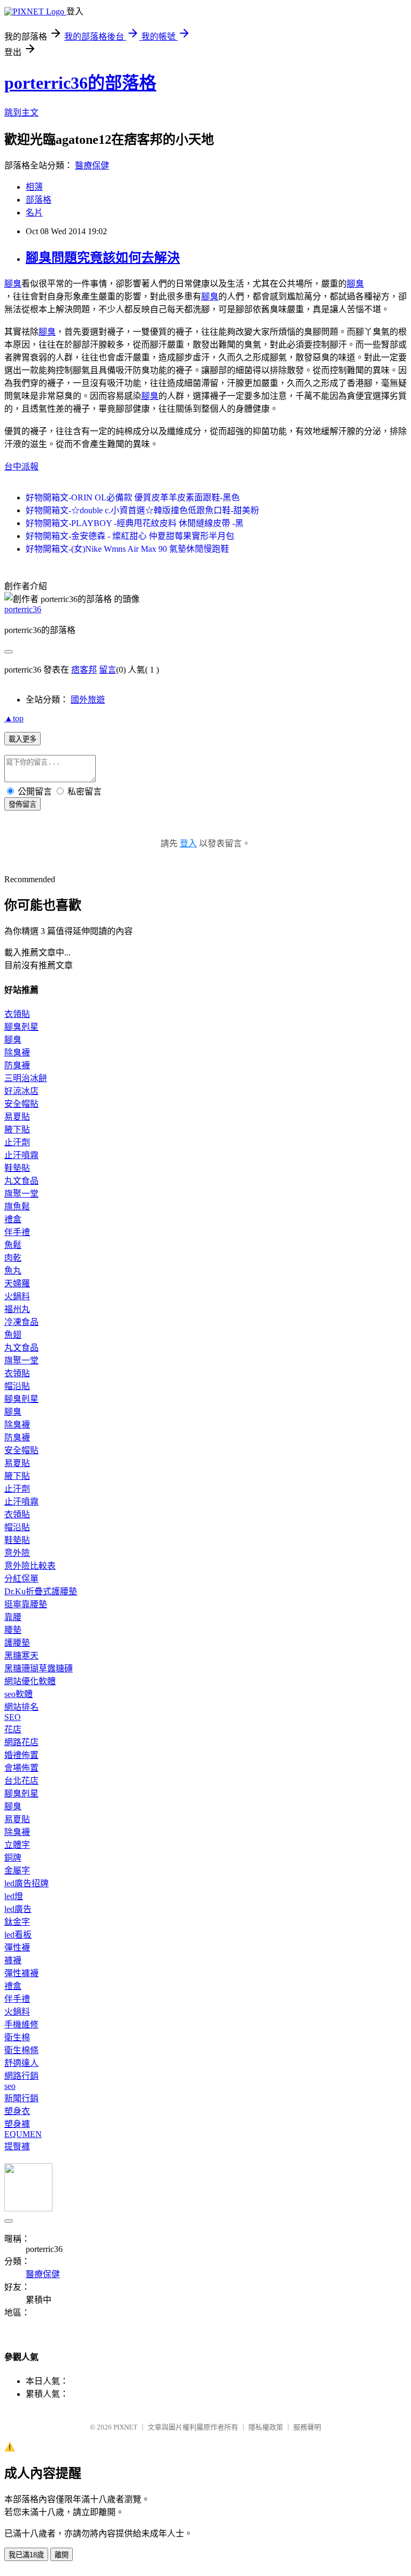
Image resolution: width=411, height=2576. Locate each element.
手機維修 (21, 2024)
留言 (108, 670)
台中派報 (21, 466)
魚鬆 (13, 1245)
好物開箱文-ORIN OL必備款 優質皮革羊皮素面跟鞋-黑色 (133, 498)
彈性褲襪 (21, 1973)
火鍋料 (17, 1296)
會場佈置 (21, 1768)
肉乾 (13, 1258)
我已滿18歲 (26, 2555)
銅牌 (13, 1858)
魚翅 (13, 1335)
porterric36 (23, 609)
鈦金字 (17, 1922)
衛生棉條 (21, 2050)
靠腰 (13, 1617)
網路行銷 (21, 2076)
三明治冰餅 (26, 1078)
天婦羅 (17, 1283)
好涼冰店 (21, 1091)
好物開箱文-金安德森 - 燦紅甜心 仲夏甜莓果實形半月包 (130, 536)
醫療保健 (92, 165)
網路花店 (21, 1742)
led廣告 (18, 1909)
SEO (13, 1717)
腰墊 (13, 1630)
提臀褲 (17, 2146)
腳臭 (13, 284)
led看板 (18, 1935)
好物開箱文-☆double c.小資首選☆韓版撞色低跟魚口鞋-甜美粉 (142, 510)
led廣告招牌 (26, 1883)
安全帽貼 (21, 1104)
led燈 (14, 1896)
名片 (34, 213)
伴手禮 (17, 1232)
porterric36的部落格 (80, 83)
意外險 (17, 1553)
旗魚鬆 (17, 1206)
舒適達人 (21, 2063)
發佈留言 (22, 804)
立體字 (17, 1845)
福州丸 (17, 1309)
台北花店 (21, 1781)
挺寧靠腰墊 (26, 1604)
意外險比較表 (30, 1566)
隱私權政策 (266, 2427)
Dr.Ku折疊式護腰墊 (41, 1591)
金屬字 (17, 1871)
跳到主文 (21, 113)
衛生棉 (17, 2037)
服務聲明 (307, 2427)
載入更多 (22, 739)
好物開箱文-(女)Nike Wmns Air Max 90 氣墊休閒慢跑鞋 (127, 549)
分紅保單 (21, 1579)
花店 (13, 1729)
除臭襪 (17, 1052)
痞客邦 (84, 670)
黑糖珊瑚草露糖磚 (39, 1668)
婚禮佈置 (21, 1755)
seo (10, 2086)
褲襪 (13, 1960)
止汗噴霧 (21, 1155)
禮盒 (13, 1219)
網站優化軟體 (30, 1681)
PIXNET (125, 2427)
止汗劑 (17, 1142)
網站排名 (21, 1707)
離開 (62, 2555)
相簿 (34, 187)
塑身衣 (17, 2111)
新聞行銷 (21, 2098)
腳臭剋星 (21, 1027)
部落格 (39, 200)
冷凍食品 (21, 1322)
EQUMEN (23, 2134)
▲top (14, 718)
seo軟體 (18, 1694)
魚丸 (13, 1271)
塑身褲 (17, 2124)
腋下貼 (17, 1129)
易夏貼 (17, 1117)
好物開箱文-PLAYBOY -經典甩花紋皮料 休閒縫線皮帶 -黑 (135, 523)
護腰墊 (17, 1643)
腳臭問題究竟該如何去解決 (103, 258)
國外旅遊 (88, 700)
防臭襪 (17, 1065)
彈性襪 (17, 1948)
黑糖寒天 (21, 1656)
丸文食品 (21, 1181)
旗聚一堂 (21, 1194)
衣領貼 (17, 1014)
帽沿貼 (17, 1386)
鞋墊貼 (17, 1168)
